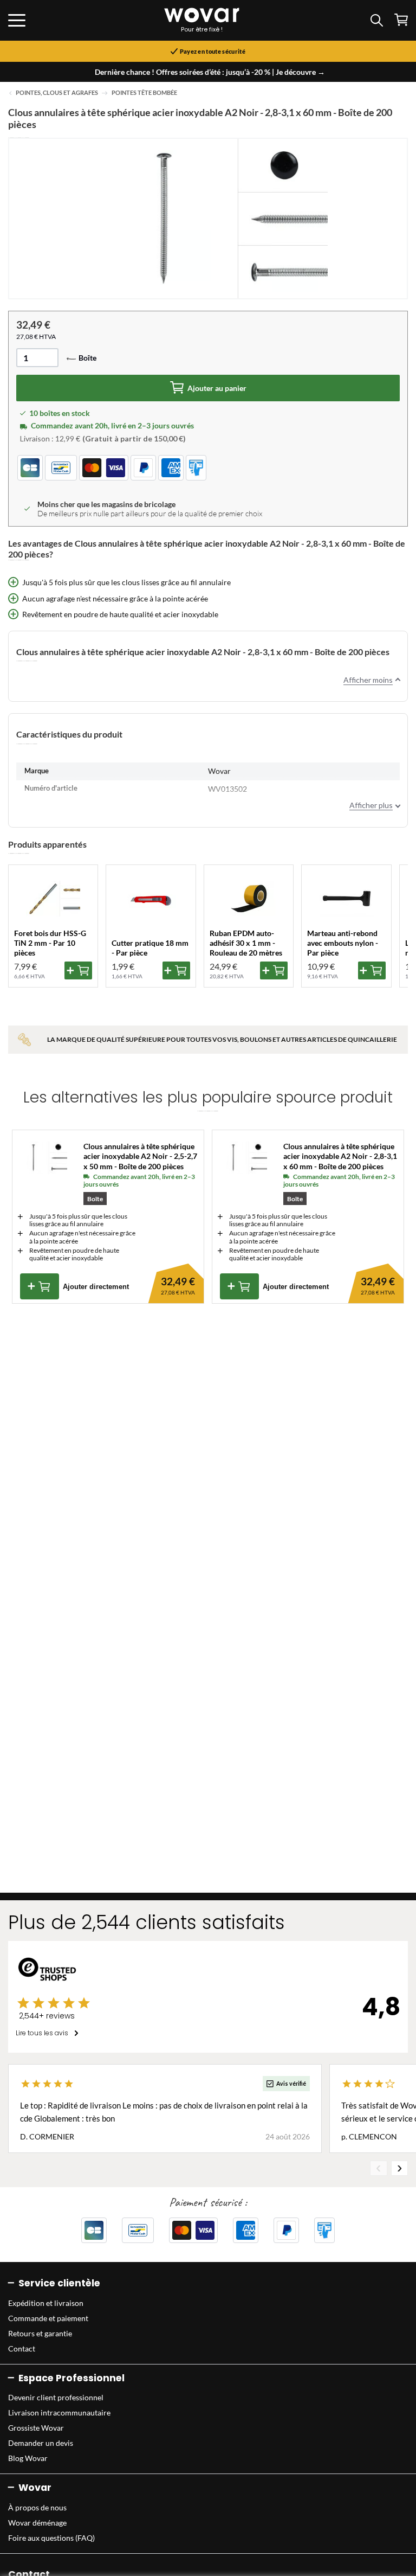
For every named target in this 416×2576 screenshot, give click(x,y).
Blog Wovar (28, 2458)
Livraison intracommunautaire (59, 2412)
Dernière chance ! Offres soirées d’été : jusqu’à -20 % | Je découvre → (210, 72)
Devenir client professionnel (56, 2397)
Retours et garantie (40, 2333)
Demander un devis (41, 2443)
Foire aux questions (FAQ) (51, 2538)
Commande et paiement (48, 2318)
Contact (22, 2348)
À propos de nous (37, 2507)
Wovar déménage (37, 2523)
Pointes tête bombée (144, 93)
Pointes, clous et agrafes (57, 93)
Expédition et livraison (46, 2303)
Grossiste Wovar (36, 2428)
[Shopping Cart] (401, 20)
